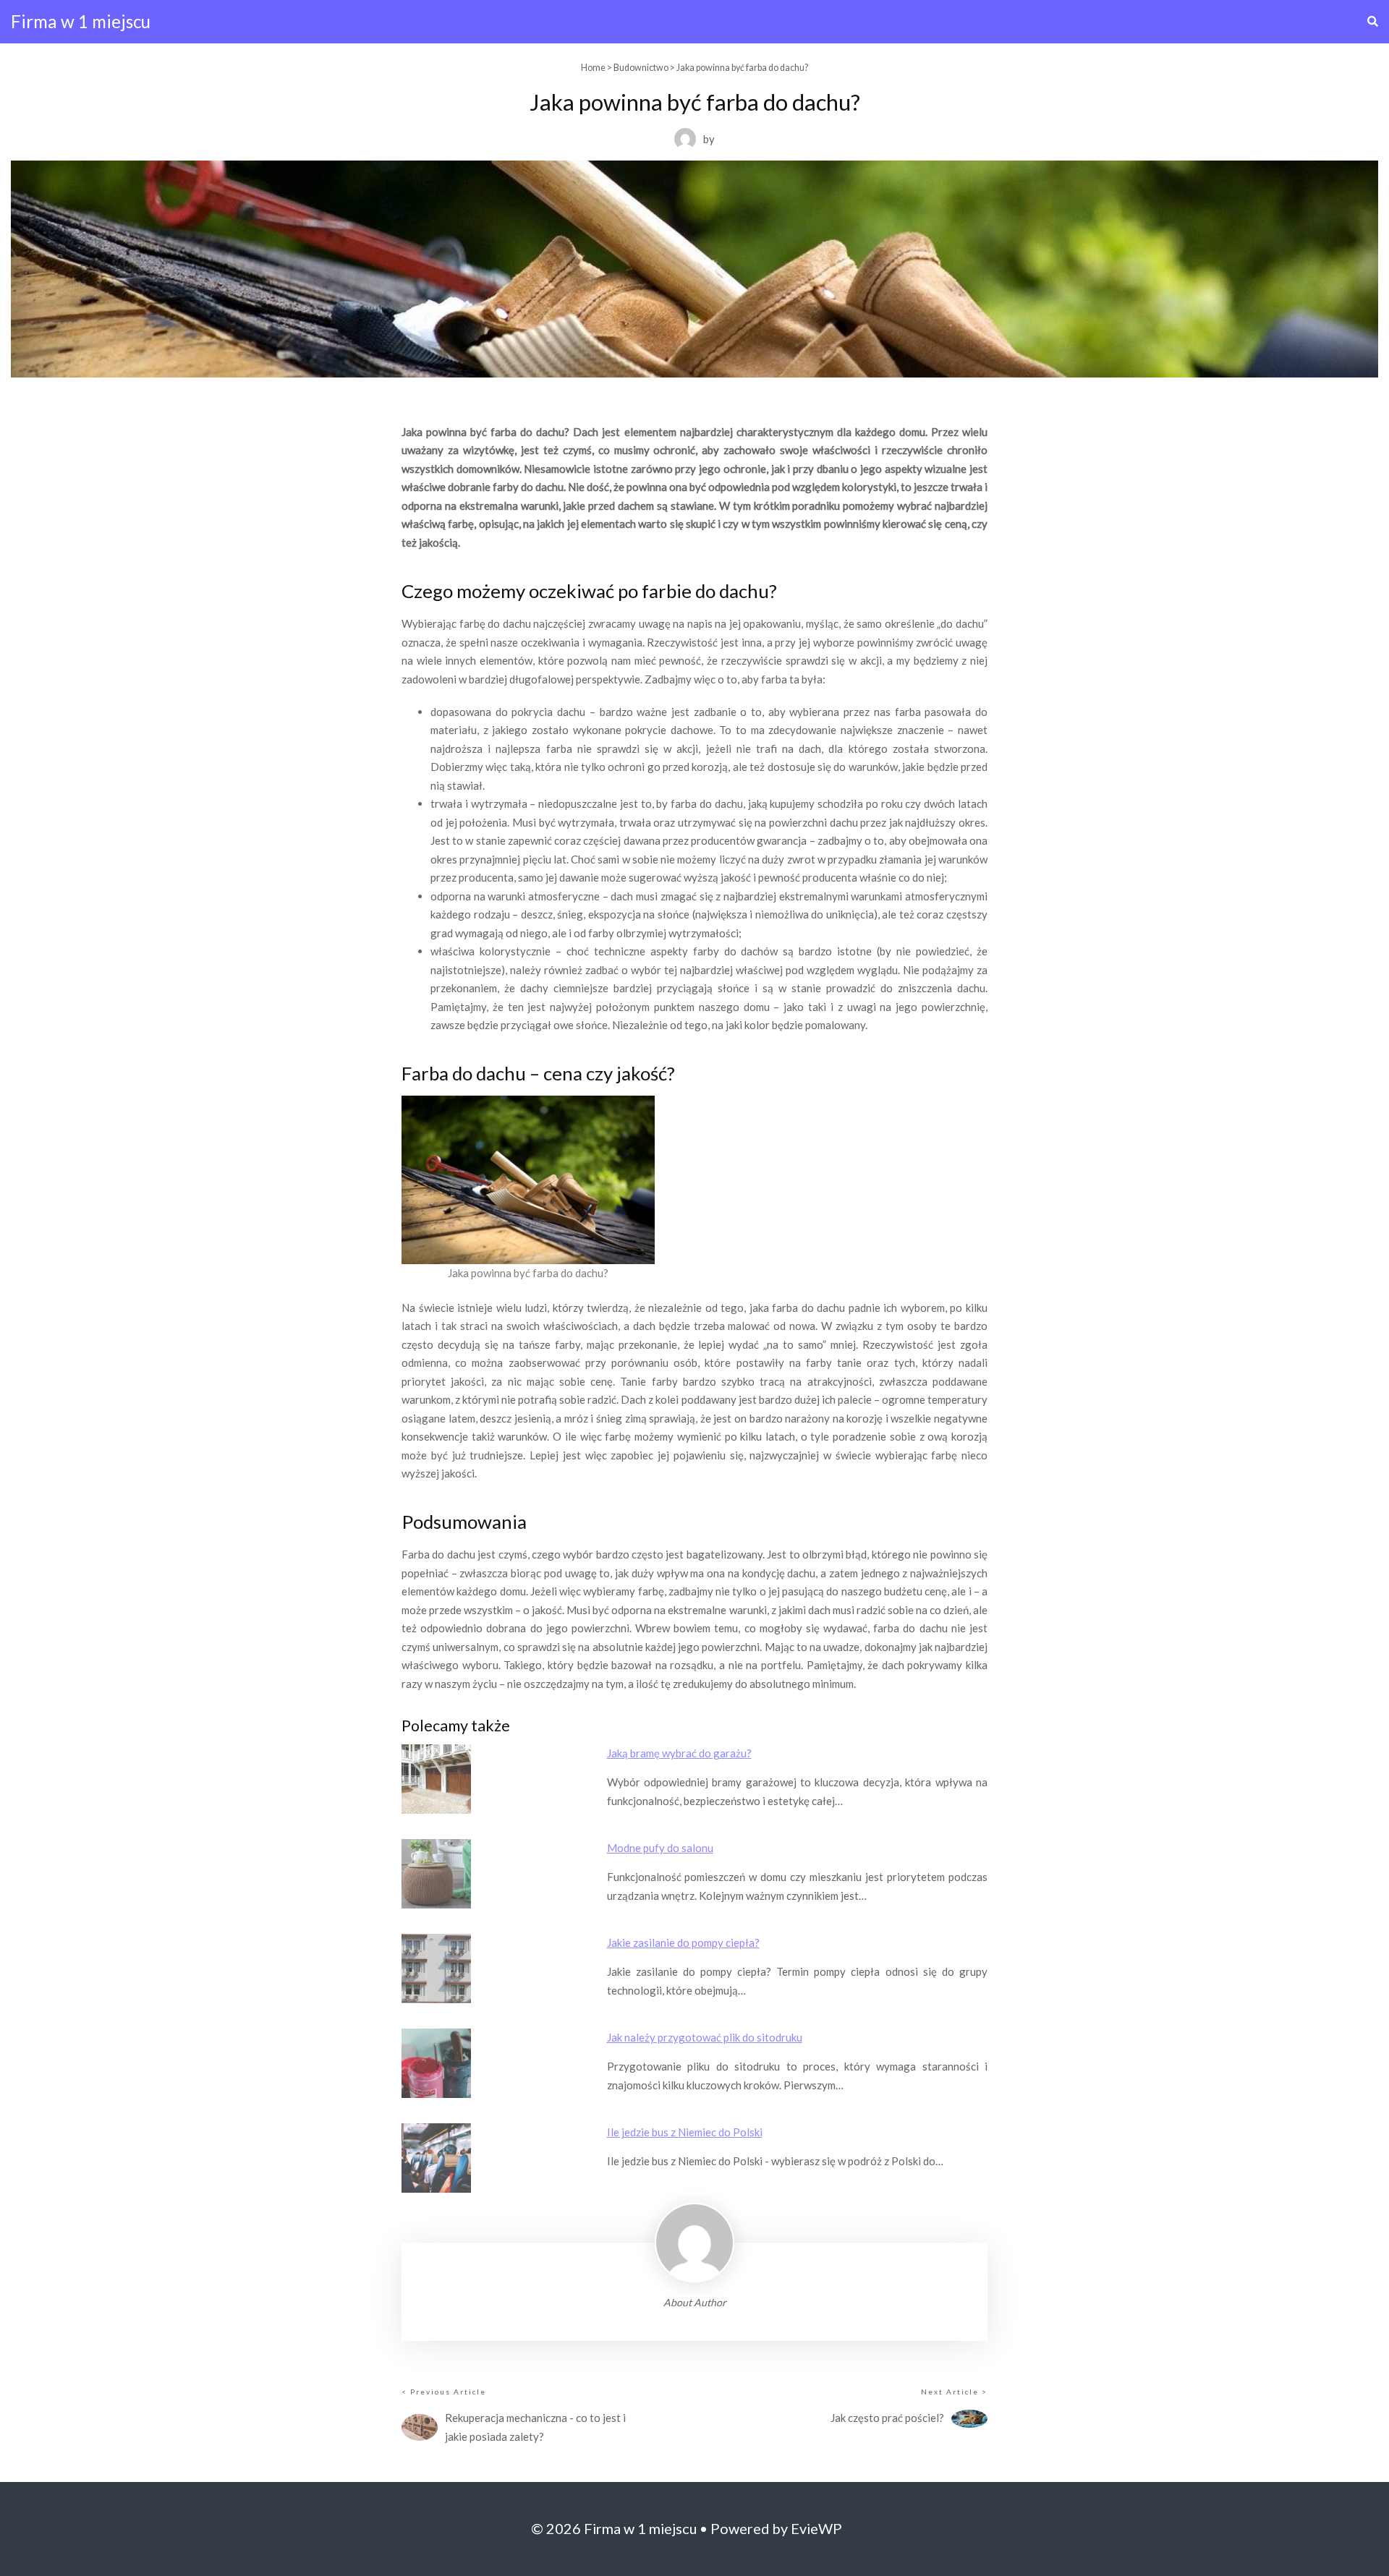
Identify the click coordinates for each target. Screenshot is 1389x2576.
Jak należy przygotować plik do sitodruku (705, 2037)
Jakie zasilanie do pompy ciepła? (683, 1942)
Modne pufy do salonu (660, 1848)
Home (593, 68)
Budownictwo (641, 68)
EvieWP (816, 2528)
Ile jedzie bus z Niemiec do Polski (685, 2132)
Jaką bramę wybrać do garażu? (679, 1753)
